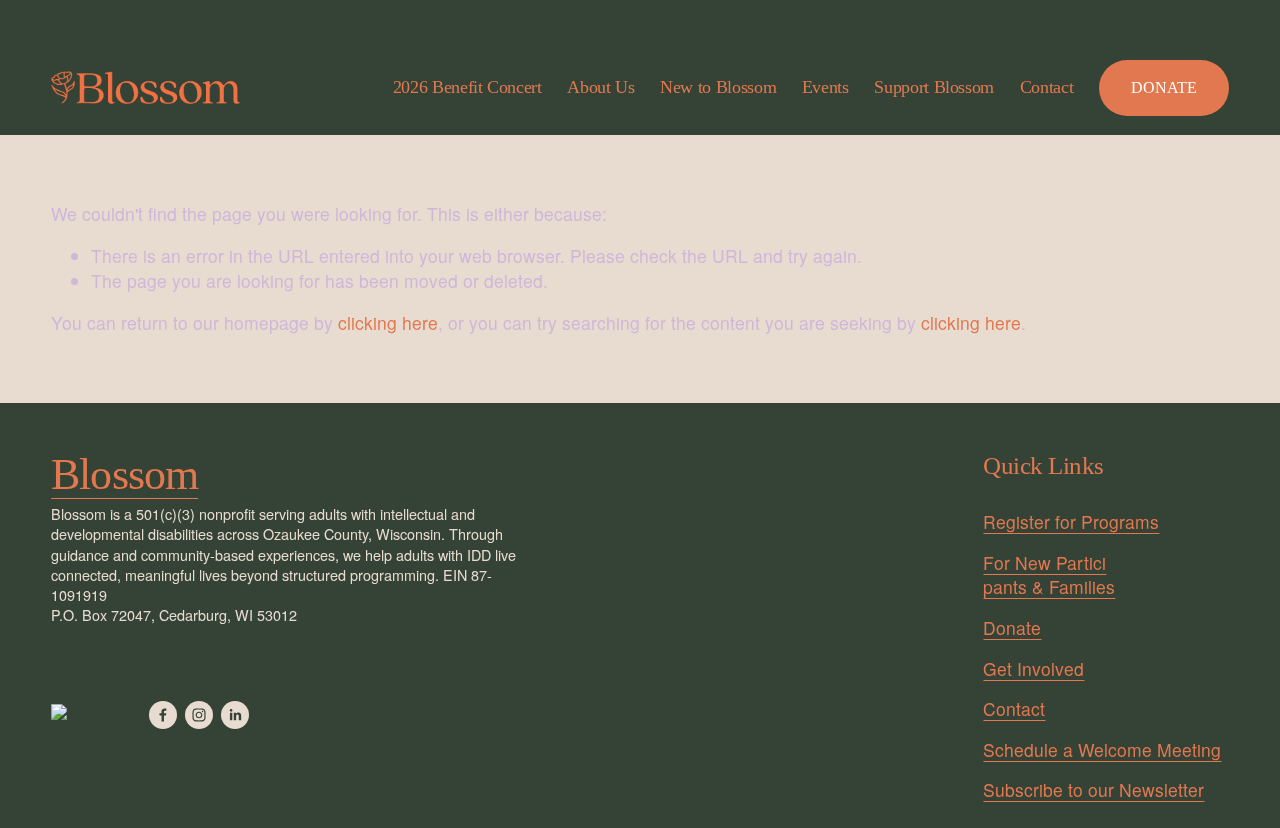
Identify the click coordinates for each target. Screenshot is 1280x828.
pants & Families (1049, 587)
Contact (1047, 87)
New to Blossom (718, 87)
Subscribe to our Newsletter (1093, 790)
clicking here (388, 322)
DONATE (1164, 87)
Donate (1012, 628)
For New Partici (1044, 563)
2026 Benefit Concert (467, 87)
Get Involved (1033, 669)
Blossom (124, 474)
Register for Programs (1071, 522)
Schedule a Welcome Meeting (1102, 750)
